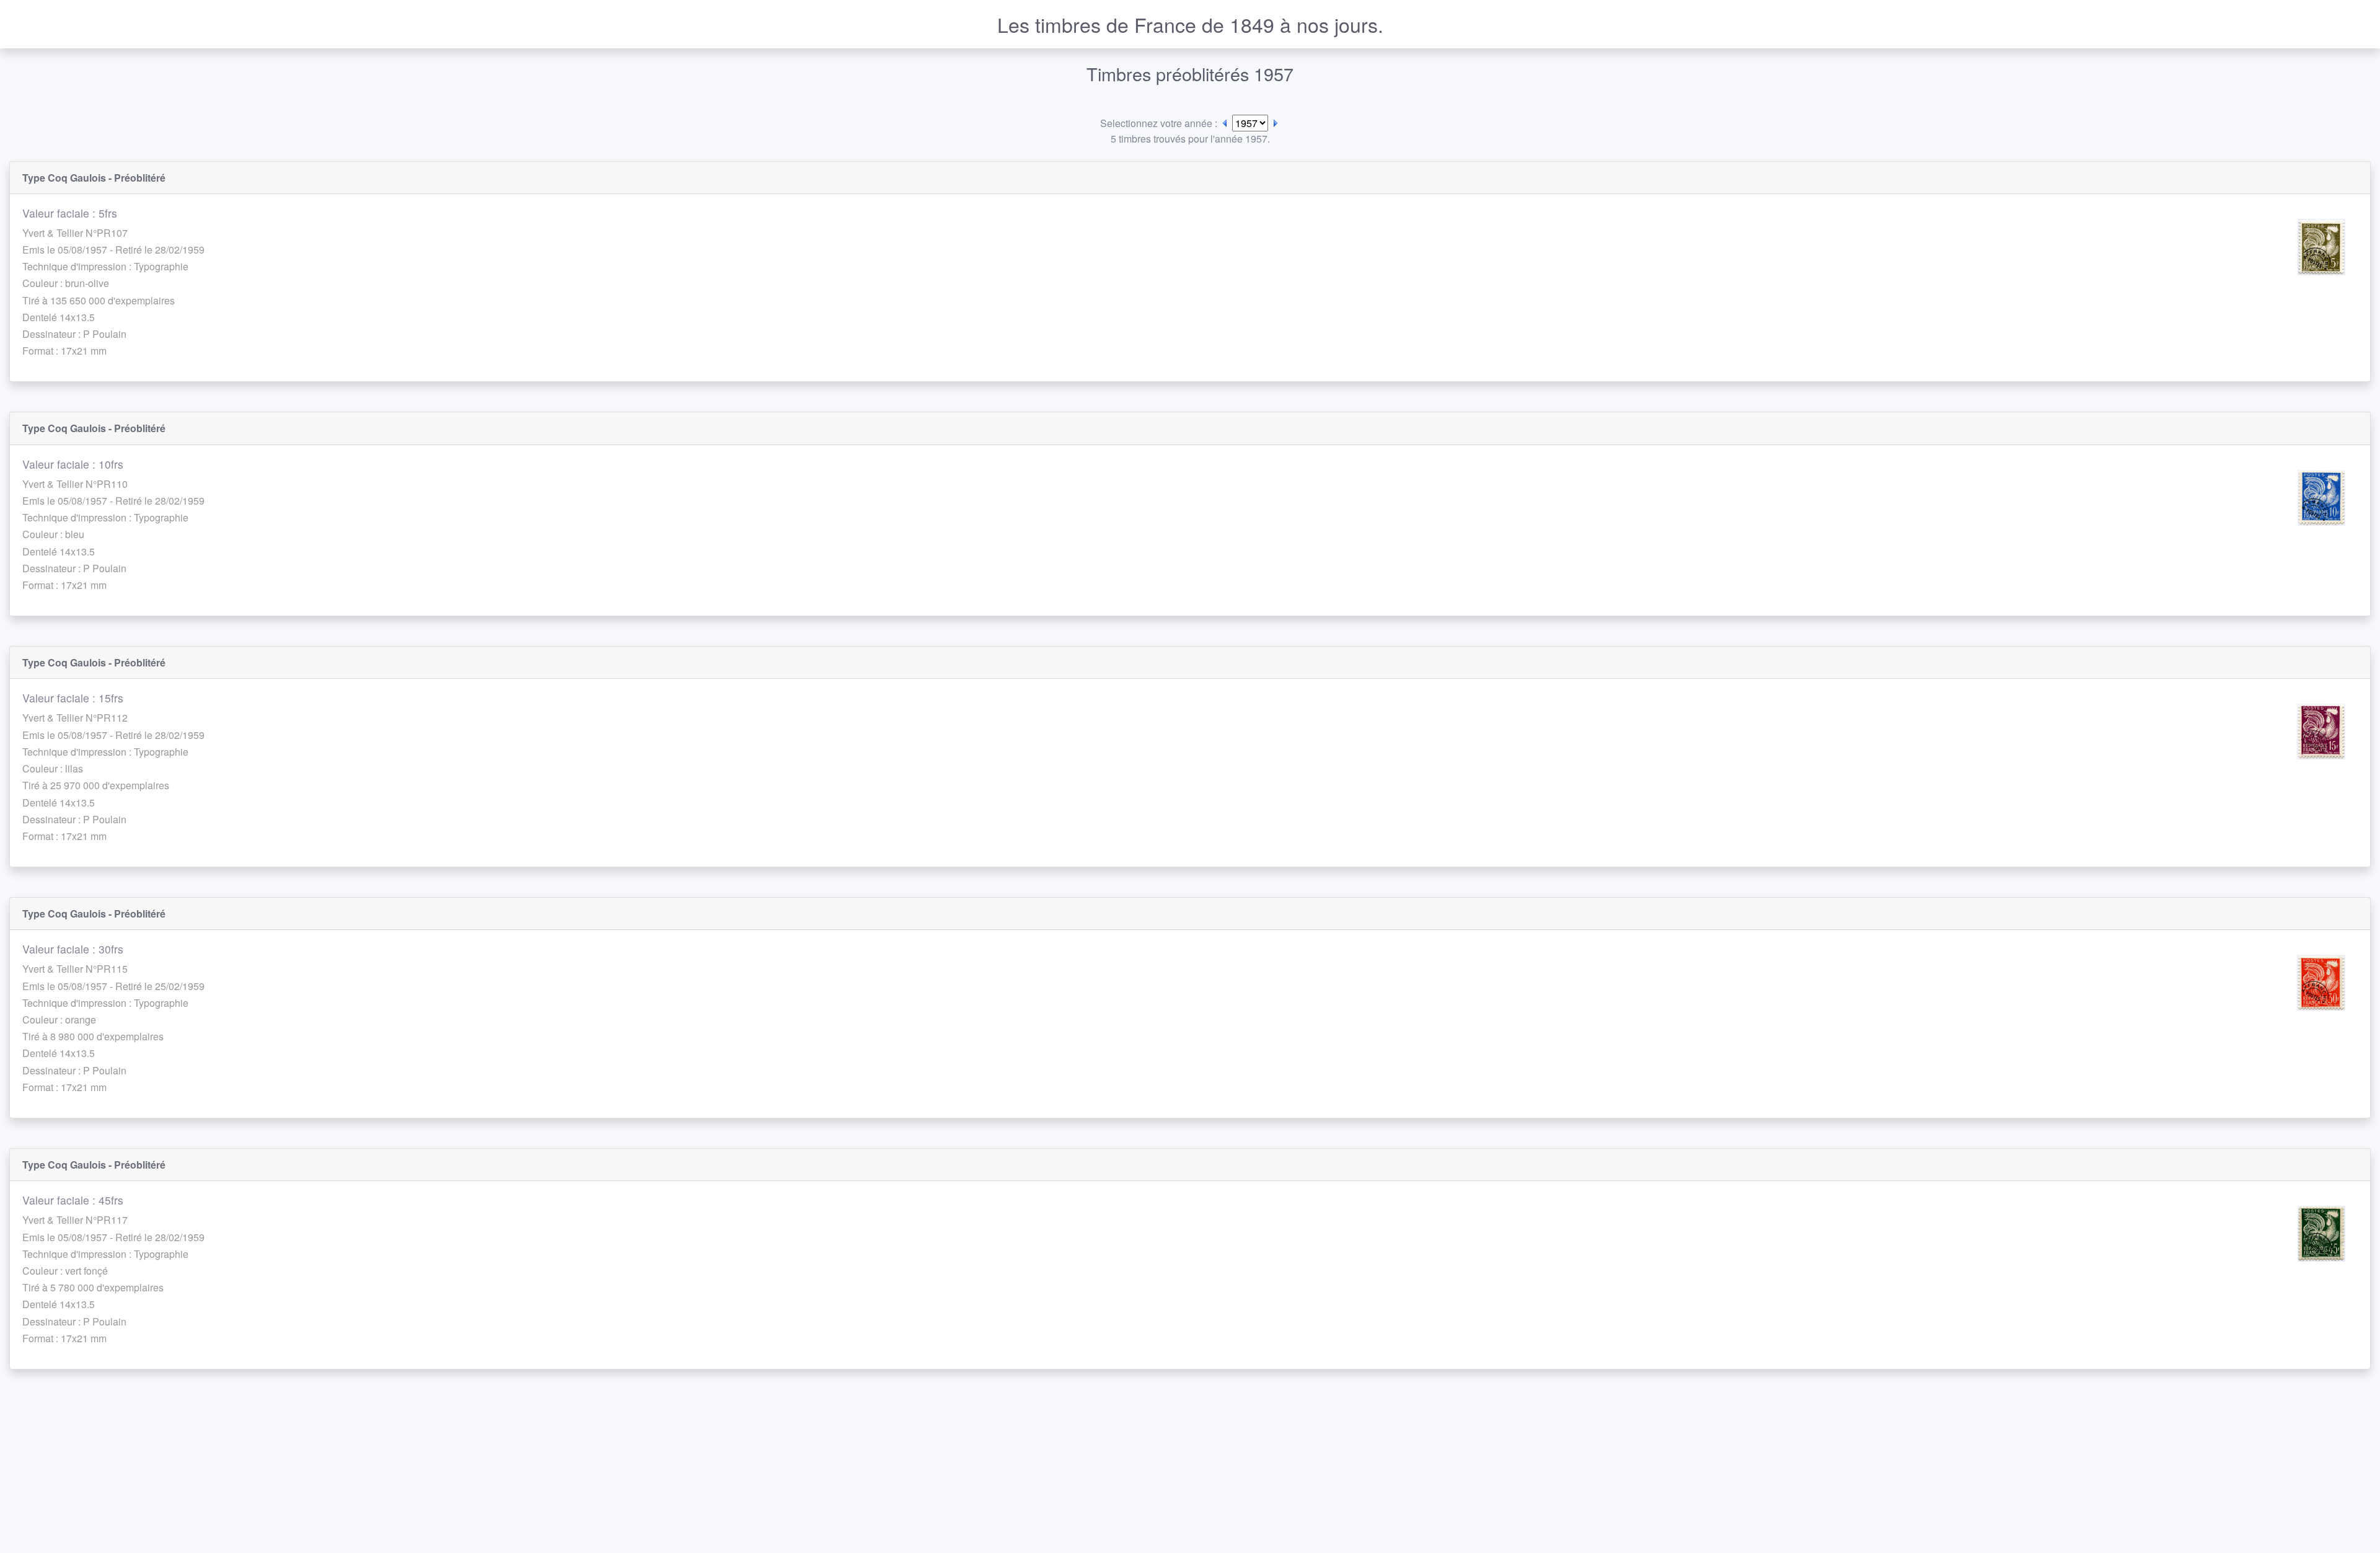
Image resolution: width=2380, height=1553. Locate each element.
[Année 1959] (1276, 123)
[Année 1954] (1225, 123)
